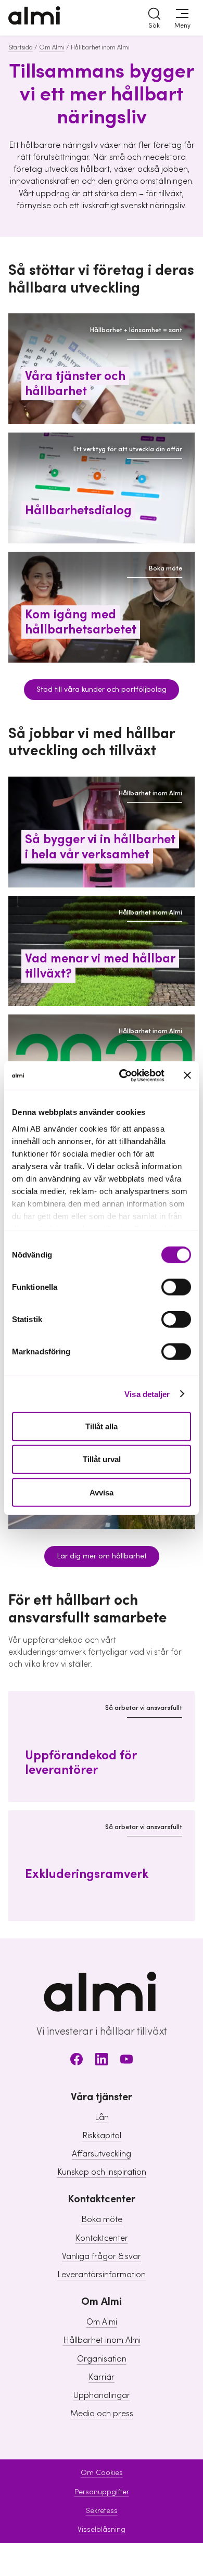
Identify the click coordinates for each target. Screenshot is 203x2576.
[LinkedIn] (102, 2061)
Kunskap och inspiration (102, 2172)
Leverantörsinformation (102, 2275)
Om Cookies (102, 2473)
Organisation (102, 2359)
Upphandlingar (102, 2395)
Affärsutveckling (102, 2154)
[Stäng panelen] (187, 1075)
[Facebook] (77, 2061)
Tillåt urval (102, 1459)
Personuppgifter (102, 2492)
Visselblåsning (102, 2530)
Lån (102, 2117)
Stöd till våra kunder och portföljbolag (102, 690)
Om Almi (52, 47)
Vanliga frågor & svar (102, 2256)
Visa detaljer (147, 1394)
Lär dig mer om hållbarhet (102, 1556)
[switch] (176, 1287)
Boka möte (102, 2219)
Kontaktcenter (102, 2238)
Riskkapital (102, 2136)
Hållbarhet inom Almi (102, 2340)
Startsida (21, 47)
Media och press (102, 2414)
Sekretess (102, 2511)
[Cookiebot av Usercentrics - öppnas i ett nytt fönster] (123, 1075)
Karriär (102, 2377)
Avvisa (102, 1492)
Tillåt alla (102, 1426)
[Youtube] (126, 2061)
